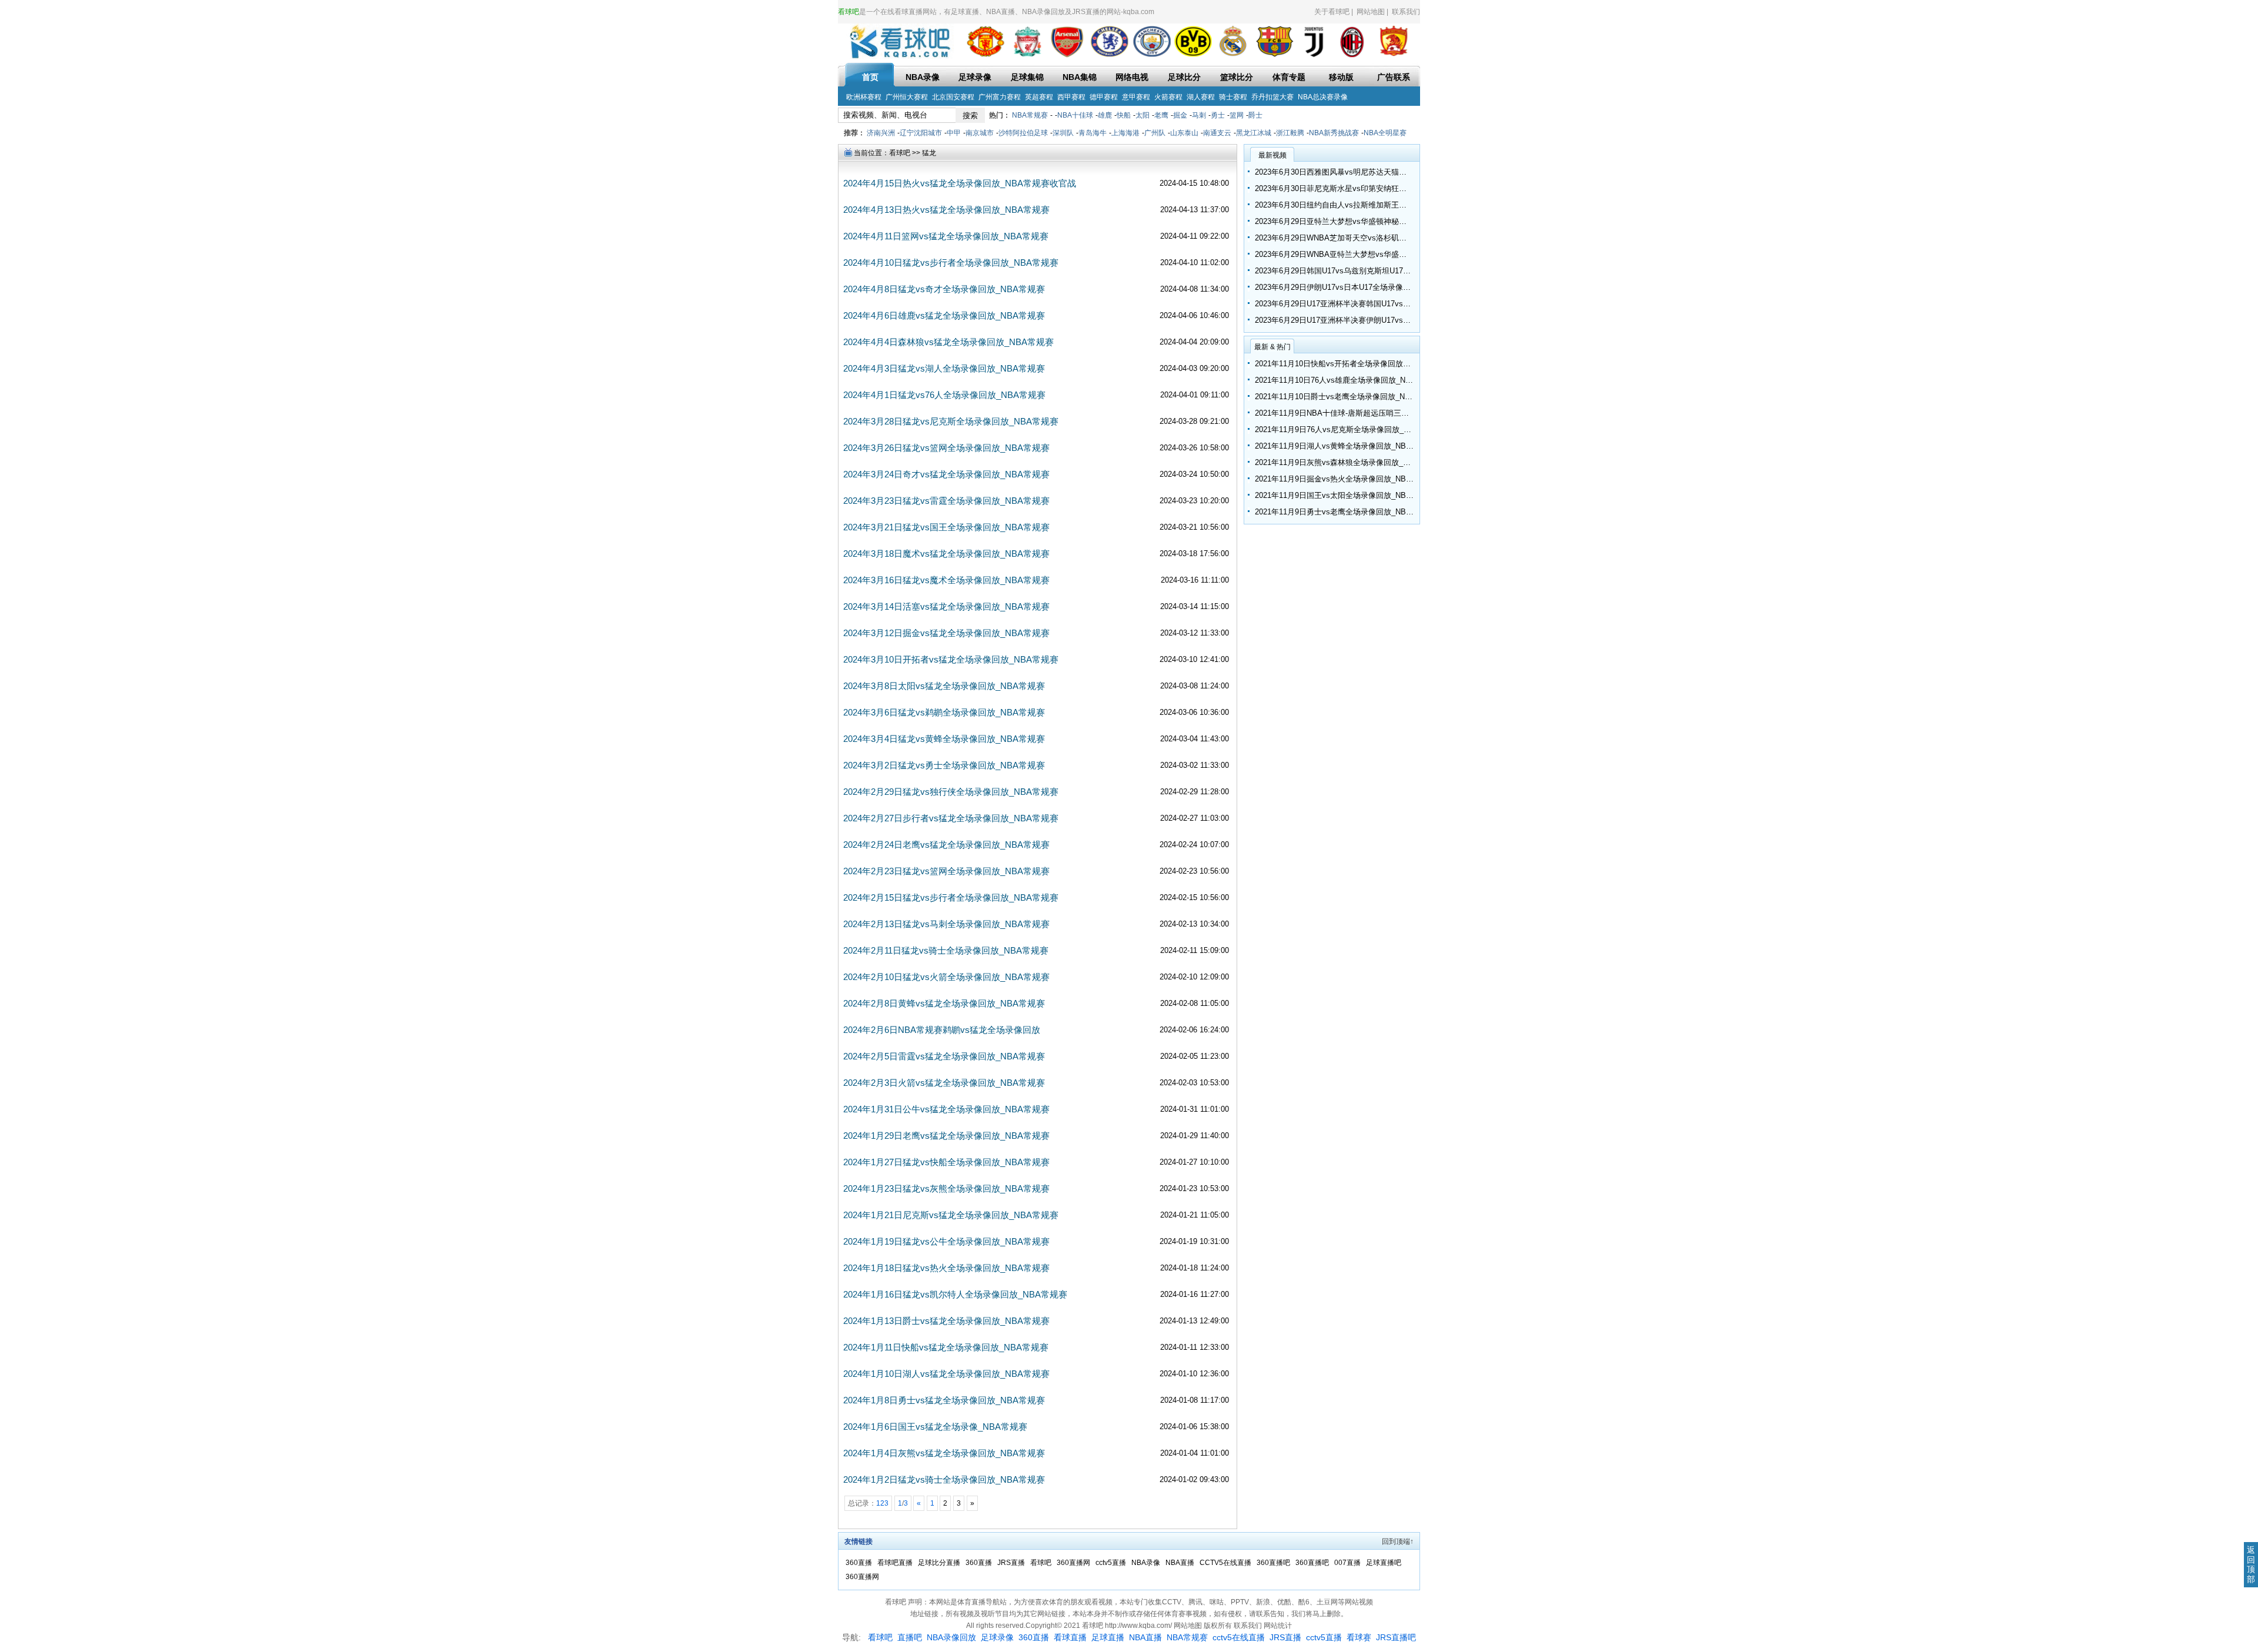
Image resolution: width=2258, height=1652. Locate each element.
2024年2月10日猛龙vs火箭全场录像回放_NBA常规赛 (946, 977)
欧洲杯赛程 (864, 97)
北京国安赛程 (953, 97)
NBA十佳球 (1075, 115)
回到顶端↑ (1398, 1541)
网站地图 (1371, 12)
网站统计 (1278, 1626)
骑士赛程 (1233, 97)
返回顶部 (2251, 1564)
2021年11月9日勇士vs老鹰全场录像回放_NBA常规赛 (1345, 512)
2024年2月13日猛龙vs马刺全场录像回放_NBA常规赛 (946, 924)
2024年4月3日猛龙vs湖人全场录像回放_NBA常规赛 (944, 368)
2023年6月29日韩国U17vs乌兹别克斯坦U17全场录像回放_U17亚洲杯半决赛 (1384, 271)
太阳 (1143, 115)
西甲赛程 (1071, 97)
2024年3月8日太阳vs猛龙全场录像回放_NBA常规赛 (944, 686)
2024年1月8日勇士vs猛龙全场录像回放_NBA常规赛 (944, 1400)
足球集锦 (1027, 77)
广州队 (1155, 133)
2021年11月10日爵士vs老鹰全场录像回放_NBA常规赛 (1347, 397)
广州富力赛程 (1000, 97)
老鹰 (1161, 115)
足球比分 (1184, 77)
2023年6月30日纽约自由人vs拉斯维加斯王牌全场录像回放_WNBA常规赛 (1379, 205)
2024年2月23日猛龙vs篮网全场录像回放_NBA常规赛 (946, 871)
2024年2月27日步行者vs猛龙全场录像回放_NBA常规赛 (951, 818)
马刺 (1199, 115)
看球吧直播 (896, 1563)
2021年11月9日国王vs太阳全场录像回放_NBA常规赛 (1345, 495)
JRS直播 (1012, 1563)
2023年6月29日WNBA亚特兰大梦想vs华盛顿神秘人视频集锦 (1357, 254)
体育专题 (1289, 77)
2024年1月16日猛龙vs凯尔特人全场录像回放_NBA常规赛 (955, 1294)
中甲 (954, 133)
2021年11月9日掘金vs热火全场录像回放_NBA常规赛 (1345, 479)
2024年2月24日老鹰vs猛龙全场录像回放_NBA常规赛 (946, 845)
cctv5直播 (1112, 1563)
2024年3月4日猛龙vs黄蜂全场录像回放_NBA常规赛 (944, 739)
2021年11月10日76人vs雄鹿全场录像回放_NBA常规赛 (1347, 380)
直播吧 (910, 1637)
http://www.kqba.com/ (1139, 1626)
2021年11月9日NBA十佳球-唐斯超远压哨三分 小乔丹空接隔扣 (1360, 413)
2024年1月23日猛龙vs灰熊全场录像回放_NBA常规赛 (946, 1188)
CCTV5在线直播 (1226, 1563)
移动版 (1341, 77)
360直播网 (1074, 1563)
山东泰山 (1184, 133)
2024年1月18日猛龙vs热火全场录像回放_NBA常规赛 (946, 1268)
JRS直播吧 (1396, 1637)
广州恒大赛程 (907, 97)
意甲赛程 (1136, 97)
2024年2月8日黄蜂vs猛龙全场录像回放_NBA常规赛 (944, 1003)
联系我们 (1406, 12)
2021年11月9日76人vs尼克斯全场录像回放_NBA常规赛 (1349, 429)
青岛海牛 (1093, 133)
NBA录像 (923, 77)
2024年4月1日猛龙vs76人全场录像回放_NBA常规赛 (944, 395)
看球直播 (1070, 1637)
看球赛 (1359, 1637)
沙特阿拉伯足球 (1023, 133)
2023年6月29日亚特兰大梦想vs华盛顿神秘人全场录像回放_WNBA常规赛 (1379, 221)
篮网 (1237, 115)
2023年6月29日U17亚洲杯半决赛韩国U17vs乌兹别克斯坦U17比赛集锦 (1374, 304)
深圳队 (1063, 133)
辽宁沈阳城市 (921, 133)
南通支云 (1217, 133)
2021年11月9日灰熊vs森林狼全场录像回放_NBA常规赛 (1348, 462)
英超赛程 (1039, 97)
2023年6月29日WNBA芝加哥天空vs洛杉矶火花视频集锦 (1350, 238)
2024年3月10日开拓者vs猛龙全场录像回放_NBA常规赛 (951, 659)
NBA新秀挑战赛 (1334, 133)
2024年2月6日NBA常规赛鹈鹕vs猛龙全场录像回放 (942, 1030)
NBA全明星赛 (1385, 133)
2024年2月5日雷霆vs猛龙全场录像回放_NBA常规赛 (944, 1056)
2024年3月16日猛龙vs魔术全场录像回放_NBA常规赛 (946, 580)
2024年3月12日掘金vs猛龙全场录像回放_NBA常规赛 (946, 633)
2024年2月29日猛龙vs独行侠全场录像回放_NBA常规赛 (951, 792)
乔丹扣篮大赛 (1272, 97)
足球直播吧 (1384, 1563)
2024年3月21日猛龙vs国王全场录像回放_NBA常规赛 (946, 527)
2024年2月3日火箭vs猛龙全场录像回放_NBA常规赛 (944, 1083)
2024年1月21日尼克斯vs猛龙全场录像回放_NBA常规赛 (951, 1215)
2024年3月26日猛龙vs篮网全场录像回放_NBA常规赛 (946, 448)
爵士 (1255, 115)
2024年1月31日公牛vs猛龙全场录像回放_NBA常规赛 (946, 1109)
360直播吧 (1274, 1563)
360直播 (860, 1563)
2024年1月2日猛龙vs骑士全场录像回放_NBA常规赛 (944, 1479)
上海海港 (1125, 133)
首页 (870, 77)
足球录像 (975, 77)
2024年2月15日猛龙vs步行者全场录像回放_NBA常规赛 (951, 897)
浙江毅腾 (1290, 133)
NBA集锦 (1080, 77)
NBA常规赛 (1030, 115)
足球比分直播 (940, 1563)
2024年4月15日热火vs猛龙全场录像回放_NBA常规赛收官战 (960, 183)
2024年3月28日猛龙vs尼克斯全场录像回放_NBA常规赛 (951, 421)
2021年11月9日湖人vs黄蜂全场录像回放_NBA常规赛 (1345, 446)
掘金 (1180, 115)
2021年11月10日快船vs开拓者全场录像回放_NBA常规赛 (1350, 364)
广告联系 (1394, 77)
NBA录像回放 (951, 1637)
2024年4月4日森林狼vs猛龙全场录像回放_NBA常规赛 (948, 342)
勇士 (1218, 115)
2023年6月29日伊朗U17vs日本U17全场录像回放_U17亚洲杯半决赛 (1368, 287)
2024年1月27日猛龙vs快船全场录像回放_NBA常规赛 (946, 1162)
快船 (1124, 115)
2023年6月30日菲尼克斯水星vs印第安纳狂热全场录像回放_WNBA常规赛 (1379, 188)
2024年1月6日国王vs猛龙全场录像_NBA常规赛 (935, 1427)
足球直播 (1108, 1637)
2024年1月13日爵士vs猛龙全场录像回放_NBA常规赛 (946, 1321)
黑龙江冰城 (1254, 133)
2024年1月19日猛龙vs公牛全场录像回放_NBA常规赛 (946, 1241)
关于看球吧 (1332, 12)
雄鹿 (1105, 115)
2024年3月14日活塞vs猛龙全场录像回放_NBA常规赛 (946, 606)
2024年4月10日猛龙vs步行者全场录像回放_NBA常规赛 (951, 262)
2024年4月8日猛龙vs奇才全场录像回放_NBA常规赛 (944, 289)
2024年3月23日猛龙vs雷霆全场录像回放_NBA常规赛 (946, 501)
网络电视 (1132, 77)
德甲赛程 (1104, 97)
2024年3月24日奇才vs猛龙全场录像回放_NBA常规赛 (946, 474)
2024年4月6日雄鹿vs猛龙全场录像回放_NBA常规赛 (944, 315)
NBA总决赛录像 (1323, 97)
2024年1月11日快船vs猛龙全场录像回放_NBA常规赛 (946, 1347)
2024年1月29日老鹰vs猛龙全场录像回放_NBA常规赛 (946, 1136)
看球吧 (900, 153)
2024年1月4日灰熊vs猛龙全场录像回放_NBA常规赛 (944, 1453)
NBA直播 (1181, 1563)
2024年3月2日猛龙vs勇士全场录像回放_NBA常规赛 (944, 765)
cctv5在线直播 (1239, 1637)
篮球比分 (1237, 77)
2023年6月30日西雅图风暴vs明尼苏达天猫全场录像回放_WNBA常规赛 (1375, 172)
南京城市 (980, 133)
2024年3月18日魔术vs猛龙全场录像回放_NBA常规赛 (946, 554)
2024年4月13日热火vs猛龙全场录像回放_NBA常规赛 (946, 210)
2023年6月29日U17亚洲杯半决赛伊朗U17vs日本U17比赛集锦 (1359, 320)
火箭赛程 (1168, 97)
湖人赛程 (1201, 97)
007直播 (1348, 1563)
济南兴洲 (881, 133)
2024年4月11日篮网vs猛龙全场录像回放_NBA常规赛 (946, 236)
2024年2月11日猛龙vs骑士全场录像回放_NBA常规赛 (946, 950)
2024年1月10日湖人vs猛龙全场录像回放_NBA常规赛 (946, 1374)
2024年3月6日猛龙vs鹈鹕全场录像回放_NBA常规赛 (944, 712)
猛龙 (929, 153)
